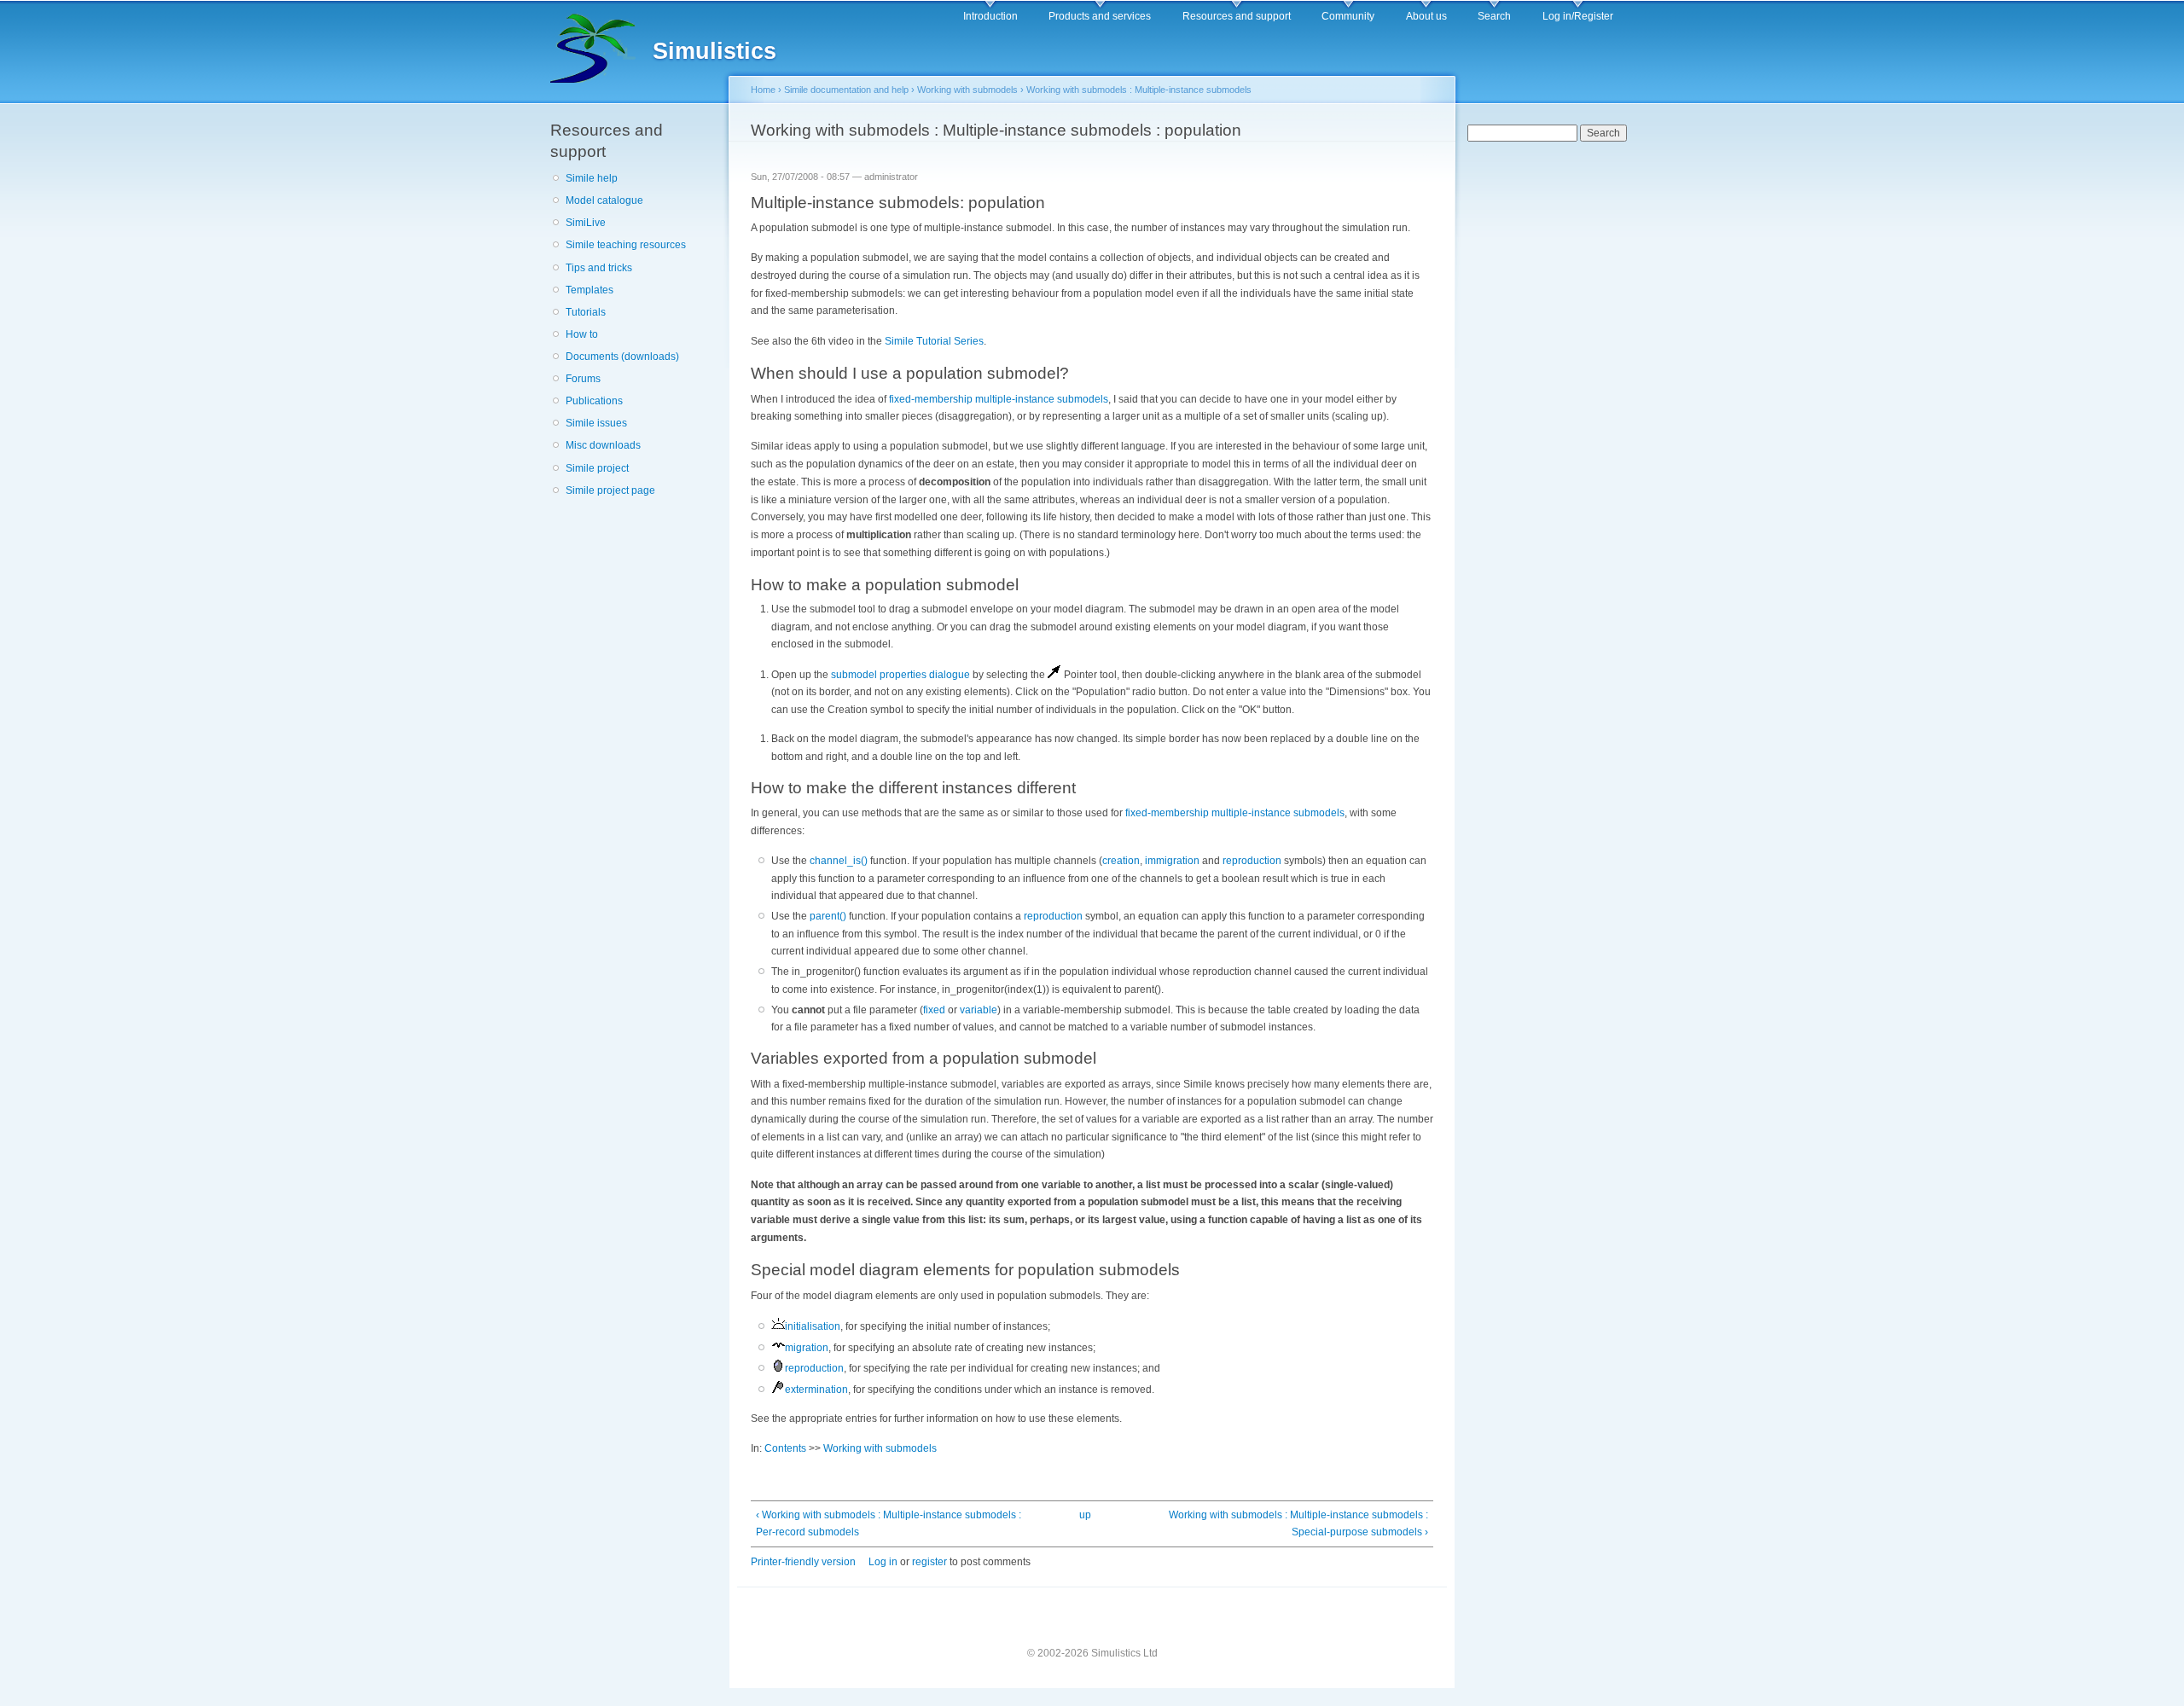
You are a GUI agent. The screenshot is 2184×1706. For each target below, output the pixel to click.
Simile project (597, 468)
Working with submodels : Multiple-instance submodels (1139, 90)
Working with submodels (967, 90)
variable (979, 1010)
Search (1494, 16)
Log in (883, 1562)
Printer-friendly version (803, 1562)
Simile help (592, 178)
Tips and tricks (599, 268)
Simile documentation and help (846, 90)
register (929, 1562)
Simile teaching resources (626, 245)
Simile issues (596, 423)
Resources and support (1237, 16)
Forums (583, 379)
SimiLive (586, 223)
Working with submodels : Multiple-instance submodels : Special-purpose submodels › (1298, 1524)
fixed (934, 1010)
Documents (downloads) (622, 357)
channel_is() (839, 861)
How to (582, 334)
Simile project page (610, 490)
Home (763, 90)
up (1085, 1515)
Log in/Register (1578, 16)
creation (1121, 861)
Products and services (1100, 16)
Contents (785, 1448)
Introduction (990, 16)
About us (1426, 16)
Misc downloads (603, 445)
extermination (816, 1390)
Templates (590, 290)
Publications (594, 401)
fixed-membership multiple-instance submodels (999, 399)
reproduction (1252, 861)
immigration (1172, 861)
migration (807, 1348)
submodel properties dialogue (900, 675)
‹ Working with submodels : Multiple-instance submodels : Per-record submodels (889, 1524)
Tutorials (586, 312)
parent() (828, 916)
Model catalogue (604, 200)
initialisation (813, 1326)
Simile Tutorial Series (934, 341)
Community (1348, 16)
